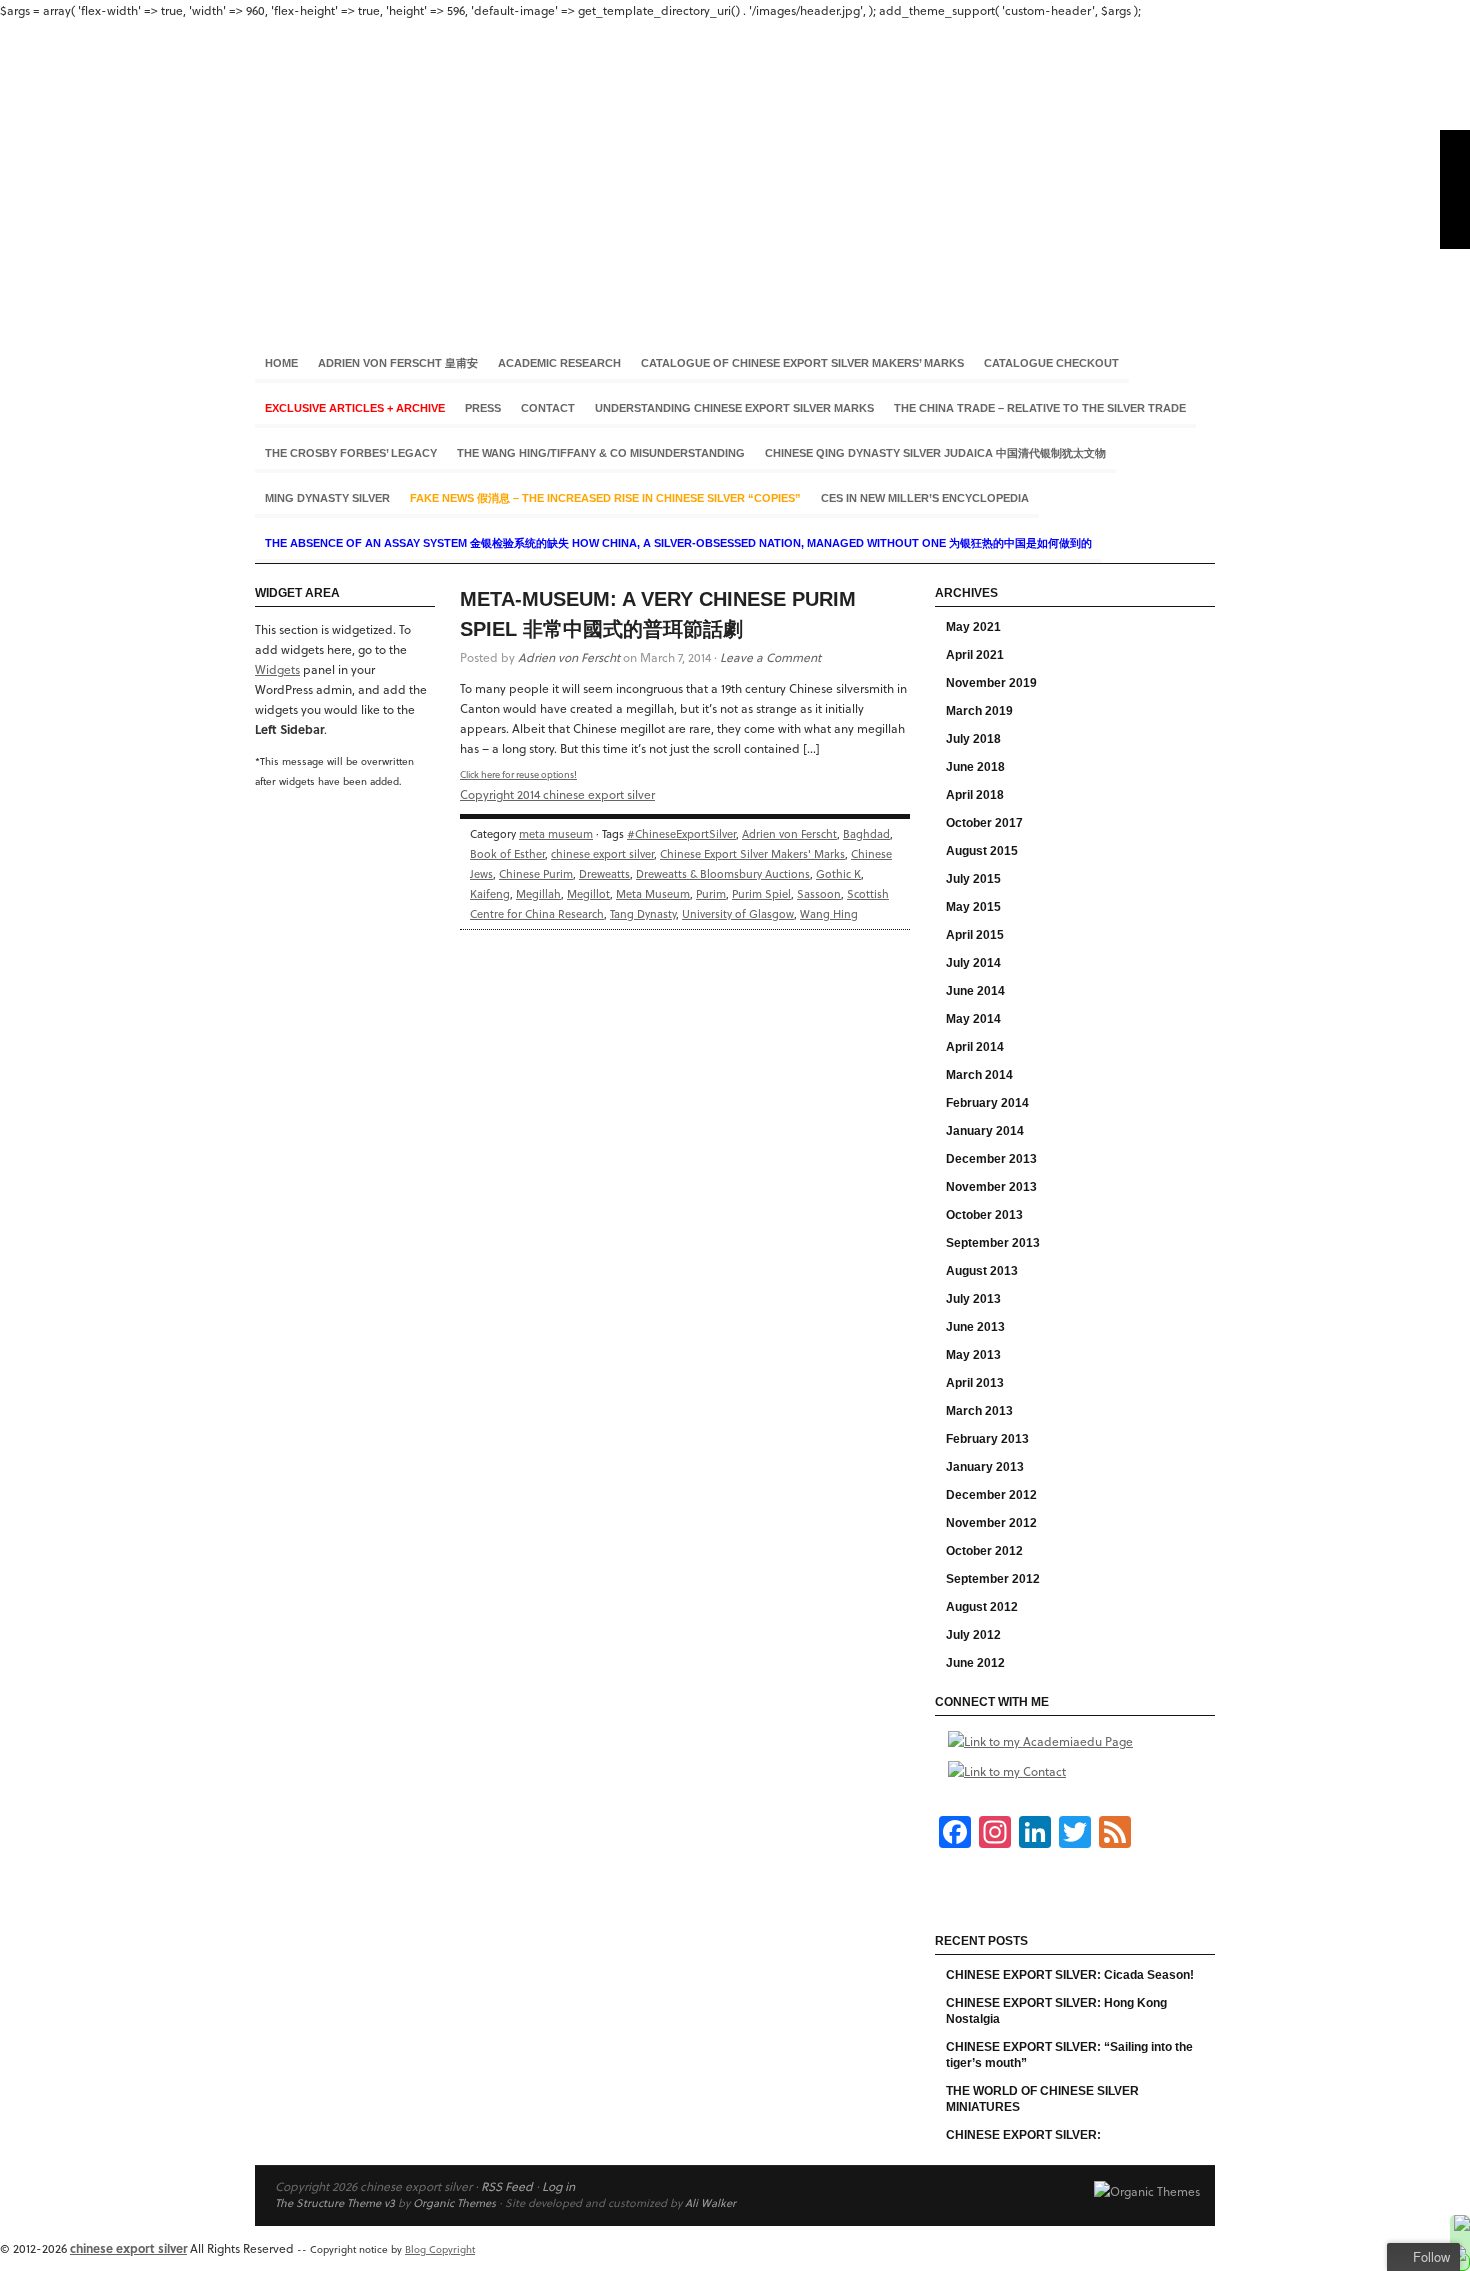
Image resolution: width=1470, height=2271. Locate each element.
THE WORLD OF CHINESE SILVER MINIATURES (1042, 2099)
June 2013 (975, 1327)
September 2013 (993, 1243)
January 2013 (985, 1467)
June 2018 (975, 767)
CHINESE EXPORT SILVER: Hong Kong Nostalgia (1056, 2011)
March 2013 (979, 1411)
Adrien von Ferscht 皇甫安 (398, 363)
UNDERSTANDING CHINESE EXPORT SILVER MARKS (734, 408)
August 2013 (982, 1271)
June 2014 (975, 991)
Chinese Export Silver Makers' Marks (752, 853)
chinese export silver (735, 169)
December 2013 (991, 1159)
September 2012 (993, 1579)
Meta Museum (653, 893)
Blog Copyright (440, 2249)
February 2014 (987, 1103)
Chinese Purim (536, 873)
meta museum (556, 833)
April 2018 (975, 795)
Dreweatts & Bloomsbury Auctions (723, 873)
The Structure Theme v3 (335, 2202)
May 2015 (973, 907)
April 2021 (975, 655)
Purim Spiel (761, 893)
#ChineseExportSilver (681, 833)
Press (483, 408)
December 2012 (991, 1495)
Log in (558, 2186)
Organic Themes (454, 2202)
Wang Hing (829, 913)
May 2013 (973, 1355)
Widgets (277, 669)
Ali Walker (710, 2202)
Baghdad (866, 833)
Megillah (538, 893)
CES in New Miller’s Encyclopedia (925, 498)
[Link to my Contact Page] (1007, 1771)
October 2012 (984, 1551)
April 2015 (975, 935)
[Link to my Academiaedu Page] (1040, 1741)
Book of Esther (507, 853)
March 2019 (979, 711)
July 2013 (973, 1299)
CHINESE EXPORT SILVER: (1023, 2135)
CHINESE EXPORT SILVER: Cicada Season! (1070, 1975)
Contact (548, 408)
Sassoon (819, 893)
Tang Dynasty (643, 913)
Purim (711, 893)
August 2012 (982, 1607)
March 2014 (979, 1075)
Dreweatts (604, 873)
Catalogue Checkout (1051, 363)
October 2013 (984, 1215)
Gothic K (838, 873)
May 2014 (973, 1019)
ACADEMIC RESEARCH (559, 363)
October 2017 (984, 823)
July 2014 (973, 963)
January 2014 (985, 1131)
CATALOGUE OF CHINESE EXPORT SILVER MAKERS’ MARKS (802, 363)
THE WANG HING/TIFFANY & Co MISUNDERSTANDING (601, 453)
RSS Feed (507, 2186)
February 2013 (987, 1439)
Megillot (588, 893)
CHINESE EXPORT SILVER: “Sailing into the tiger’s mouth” (1069, 2055)
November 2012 (991, 1523)
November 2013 (991, 1187)
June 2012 (975, 1663)
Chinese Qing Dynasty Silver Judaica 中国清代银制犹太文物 (935, 453)
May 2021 (973, 627)
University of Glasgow (738, 913)
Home (281, 363)
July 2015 (973, 879)
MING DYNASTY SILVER (327, 498)
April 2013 (975, 1383)
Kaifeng (490, 893)
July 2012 (973, 1635)
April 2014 (975, 1047)
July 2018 (973, 739)
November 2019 (991, 683)
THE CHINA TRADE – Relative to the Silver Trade (1040, 408)
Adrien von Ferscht (569, 657)
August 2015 (982, 851)
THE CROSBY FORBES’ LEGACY (351, 453)
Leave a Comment (770, 657)
